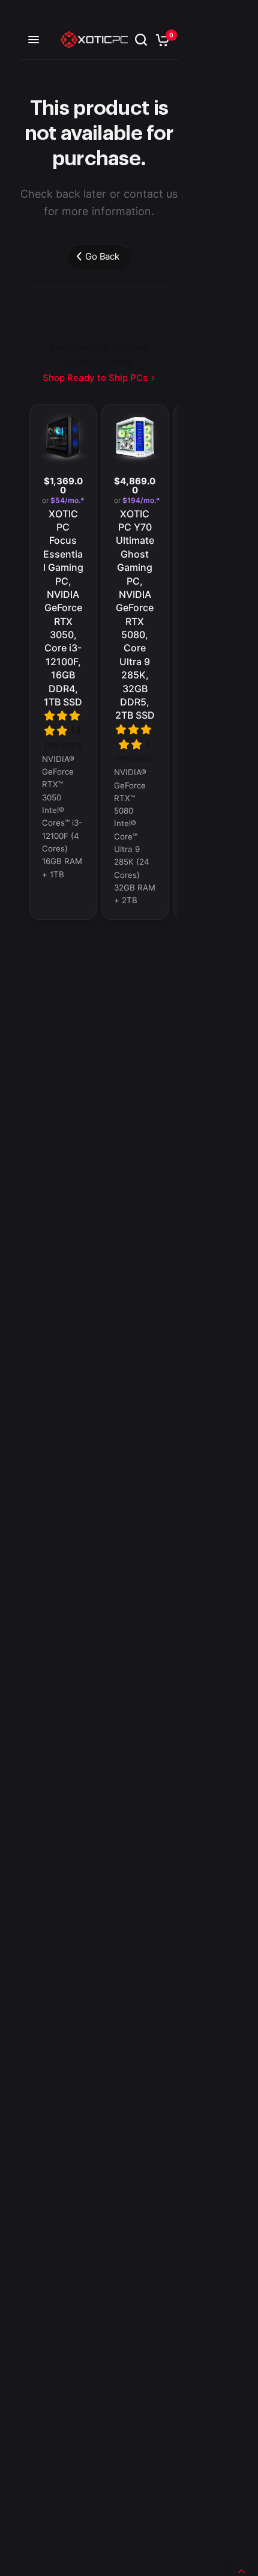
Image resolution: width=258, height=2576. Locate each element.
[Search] (141, 40)
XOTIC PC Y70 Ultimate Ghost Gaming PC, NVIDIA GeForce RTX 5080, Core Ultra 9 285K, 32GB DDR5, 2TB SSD (135, 615)
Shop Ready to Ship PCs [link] (95, 378)
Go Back (102, 256)
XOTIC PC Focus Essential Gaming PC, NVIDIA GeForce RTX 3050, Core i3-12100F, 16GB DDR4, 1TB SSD (63, 608)
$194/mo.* (140, 501)
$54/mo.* (67, 501)
